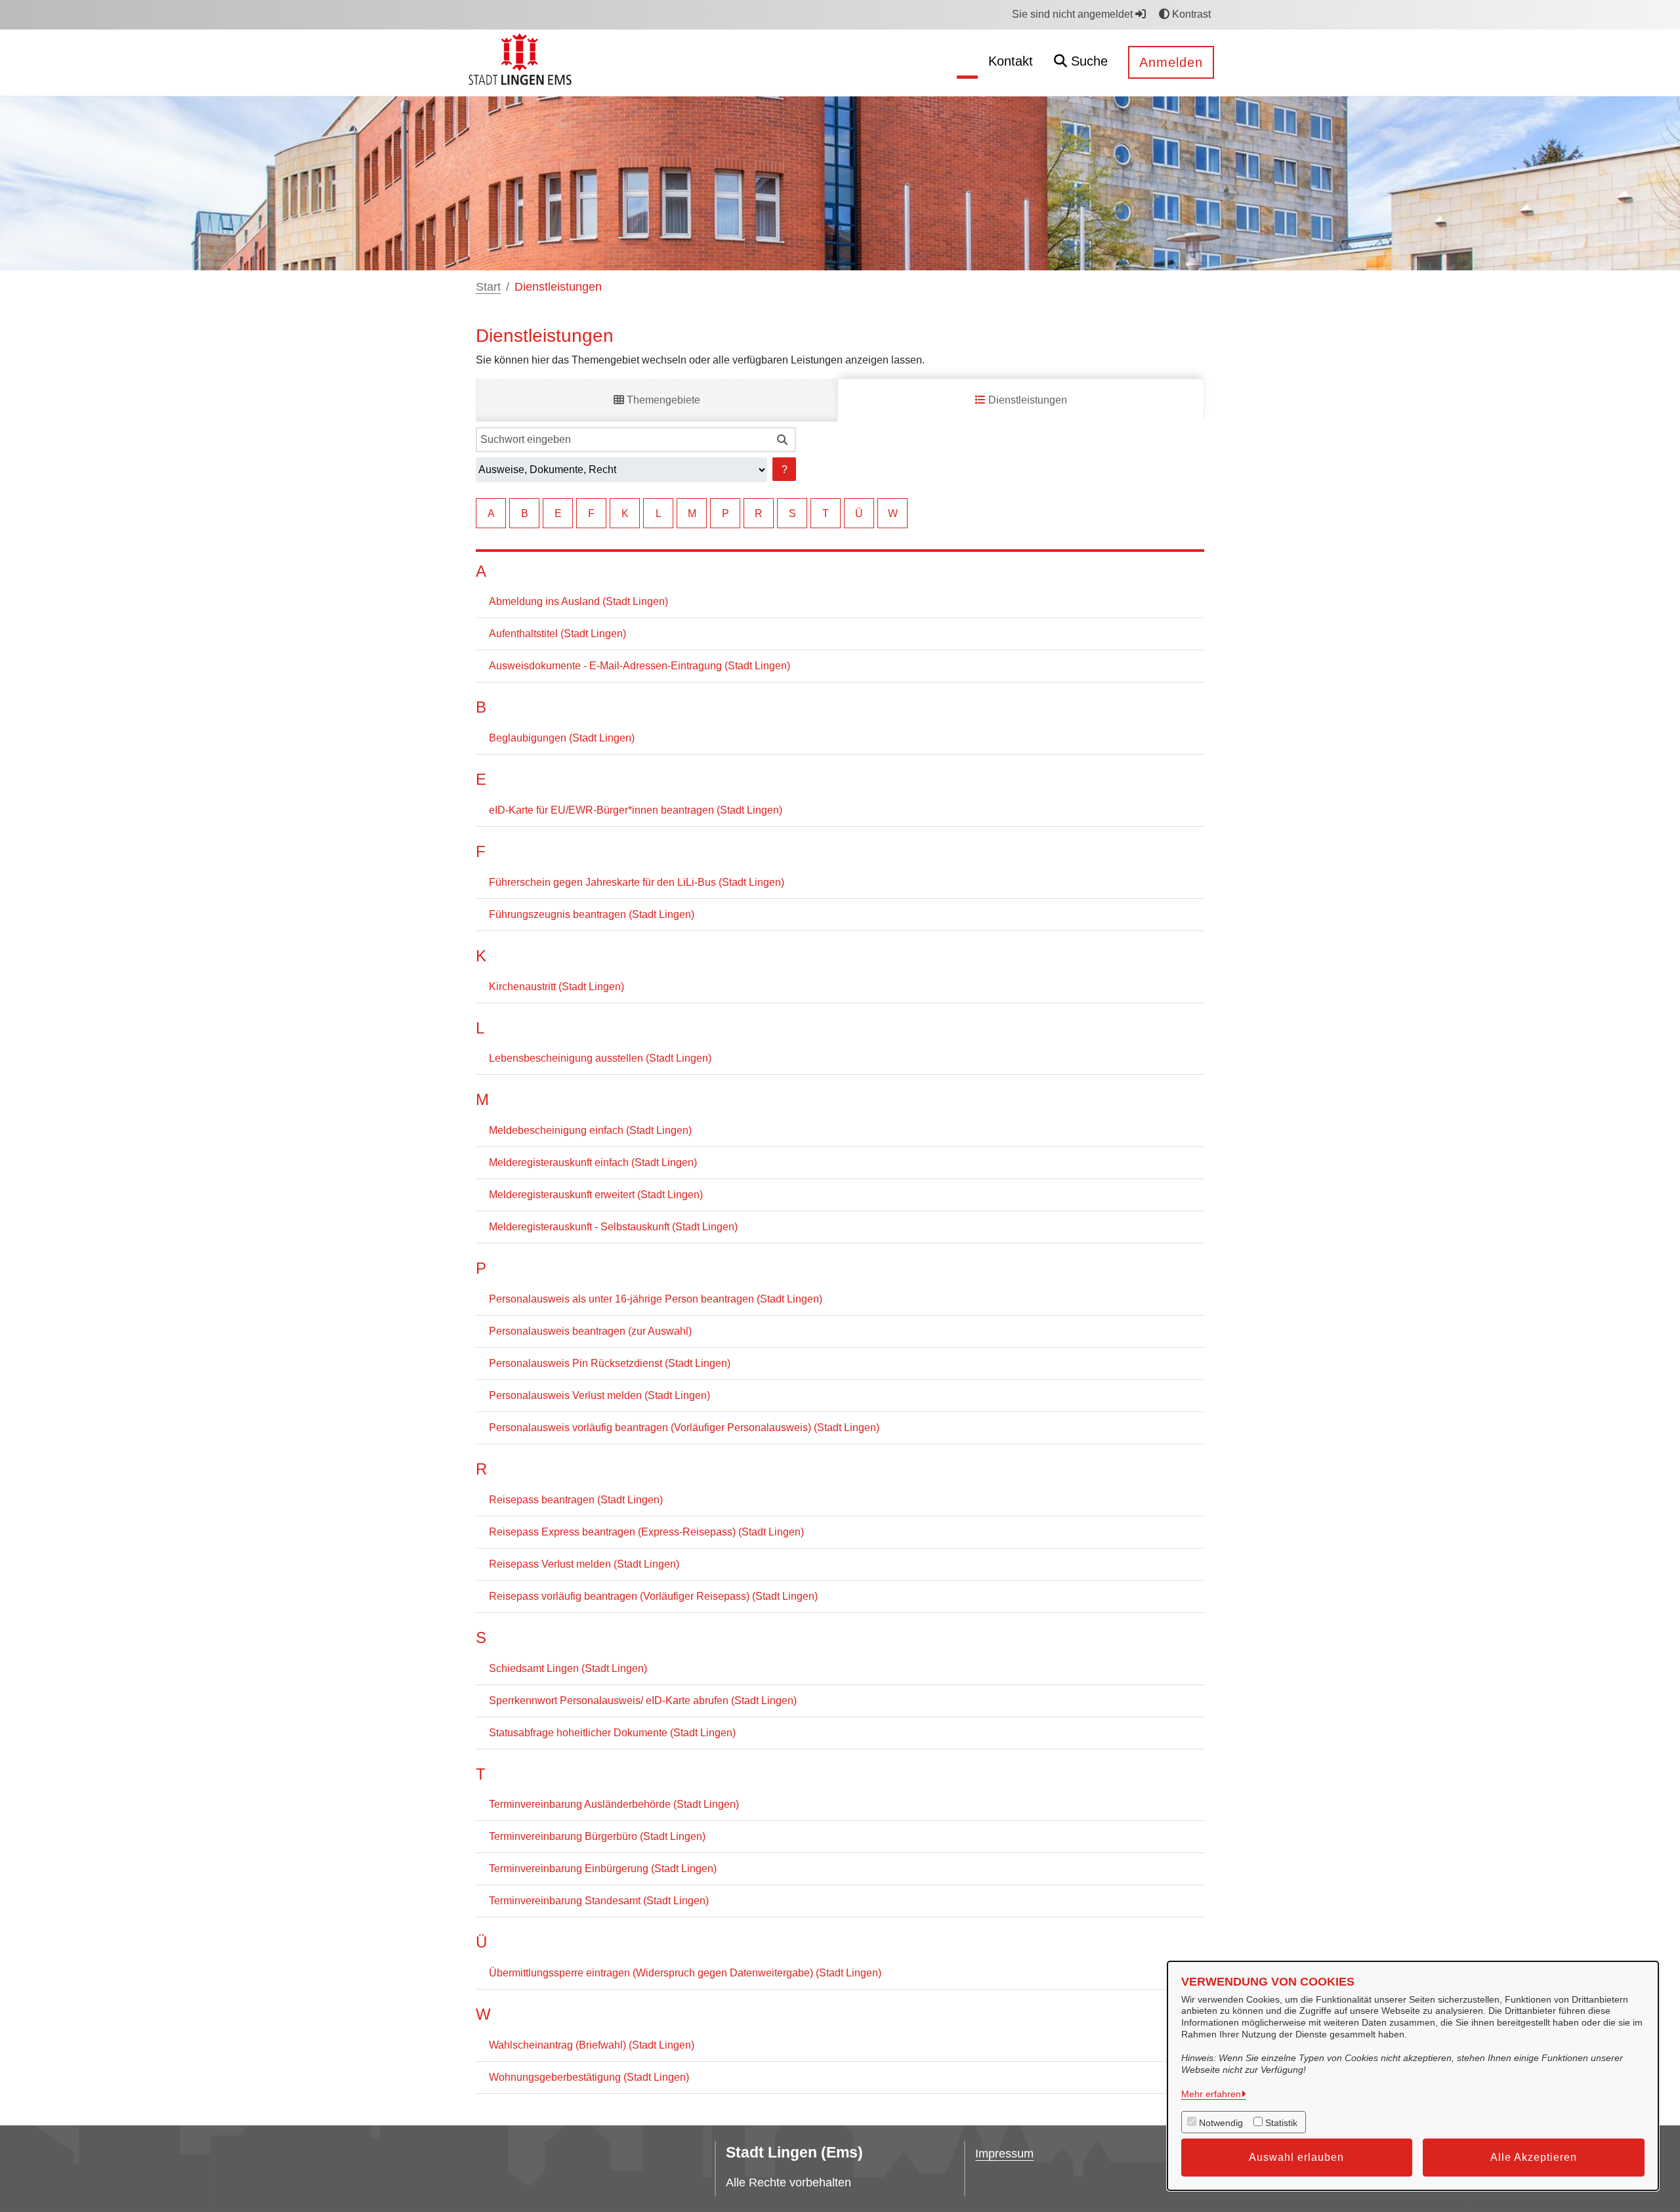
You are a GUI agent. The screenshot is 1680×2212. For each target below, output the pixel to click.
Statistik (1281, 2123)
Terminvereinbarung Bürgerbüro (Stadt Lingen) (597, 1836)
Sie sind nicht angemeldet (1074, 14)
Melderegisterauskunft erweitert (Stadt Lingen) (596, 1195)
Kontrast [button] (1190, 14)
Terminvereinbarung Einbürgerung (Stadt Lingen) (603, 1868)
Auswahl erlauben (1296, 2157)
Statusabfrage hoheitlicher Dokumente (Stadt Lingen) (612, 1733)
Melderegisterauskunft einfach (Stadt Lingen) (593, 1162)
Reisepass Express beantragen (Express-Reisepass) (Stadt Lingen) (646, 1532)
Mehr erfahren (1211, 2094)
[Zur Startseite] (522, 62)
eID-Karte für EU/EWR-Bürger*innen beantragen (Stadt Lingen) (636, 810)
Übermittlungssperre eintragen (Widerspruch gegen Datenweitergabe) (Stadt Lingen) (685, 1973)
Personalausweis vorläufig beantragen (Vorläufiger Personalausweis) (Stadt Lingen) (684, 1428)
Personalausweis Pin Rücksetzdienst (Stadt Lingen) (610, 1363)
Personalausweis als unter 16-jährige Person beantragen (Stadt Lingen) (656, 1299)
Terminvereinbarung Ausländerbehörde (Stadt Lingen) (614, 1804)
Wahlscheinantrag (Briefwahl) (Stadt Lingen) (592, 2045)
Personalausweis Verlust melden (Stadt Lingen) (599, 1395)
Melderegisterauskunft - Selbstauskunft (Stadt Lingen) (613, 1227)
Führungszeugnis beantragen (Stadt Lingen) (592, 914)
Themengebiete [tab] (662, 400)
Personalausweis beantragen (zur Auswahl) (590, 1331)
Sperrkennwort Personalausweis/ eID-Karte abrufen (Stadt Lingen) (643, 1701)
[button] (1081, 63)
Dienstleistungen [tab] (1026, 400)
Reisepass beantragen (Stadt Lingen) (576, 1500)
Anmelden (1171, 62)
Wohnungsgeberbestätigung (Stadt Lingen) (589, 2077)
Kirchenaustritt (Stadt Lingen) (556, 987)
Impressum (1004, 2154)
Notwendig (1221, 2123)
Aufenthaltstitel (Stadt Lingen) (557, 634)
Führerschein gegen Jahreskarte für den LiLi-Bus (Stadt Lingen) (637, 882)
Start (488, 287)
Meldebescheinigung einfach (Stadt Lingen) (590, 1130)
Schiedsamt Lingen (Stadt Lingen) (568, 1668)
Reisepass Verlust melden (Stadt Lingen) (584, 1564)
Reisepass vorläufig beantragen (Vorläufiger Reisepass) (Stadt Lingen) (653, 1596)
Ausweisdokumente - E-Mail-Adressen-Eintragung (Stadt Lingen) (640, 666)
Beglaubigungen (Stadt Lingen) (562, 738)
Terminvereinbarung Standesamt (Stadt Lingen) (599, 1901)
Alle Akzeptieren (1534, 2157)
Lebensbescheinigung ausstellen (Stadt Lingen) (600, 1058)
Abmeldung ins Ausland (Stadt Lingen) (578, 601)
